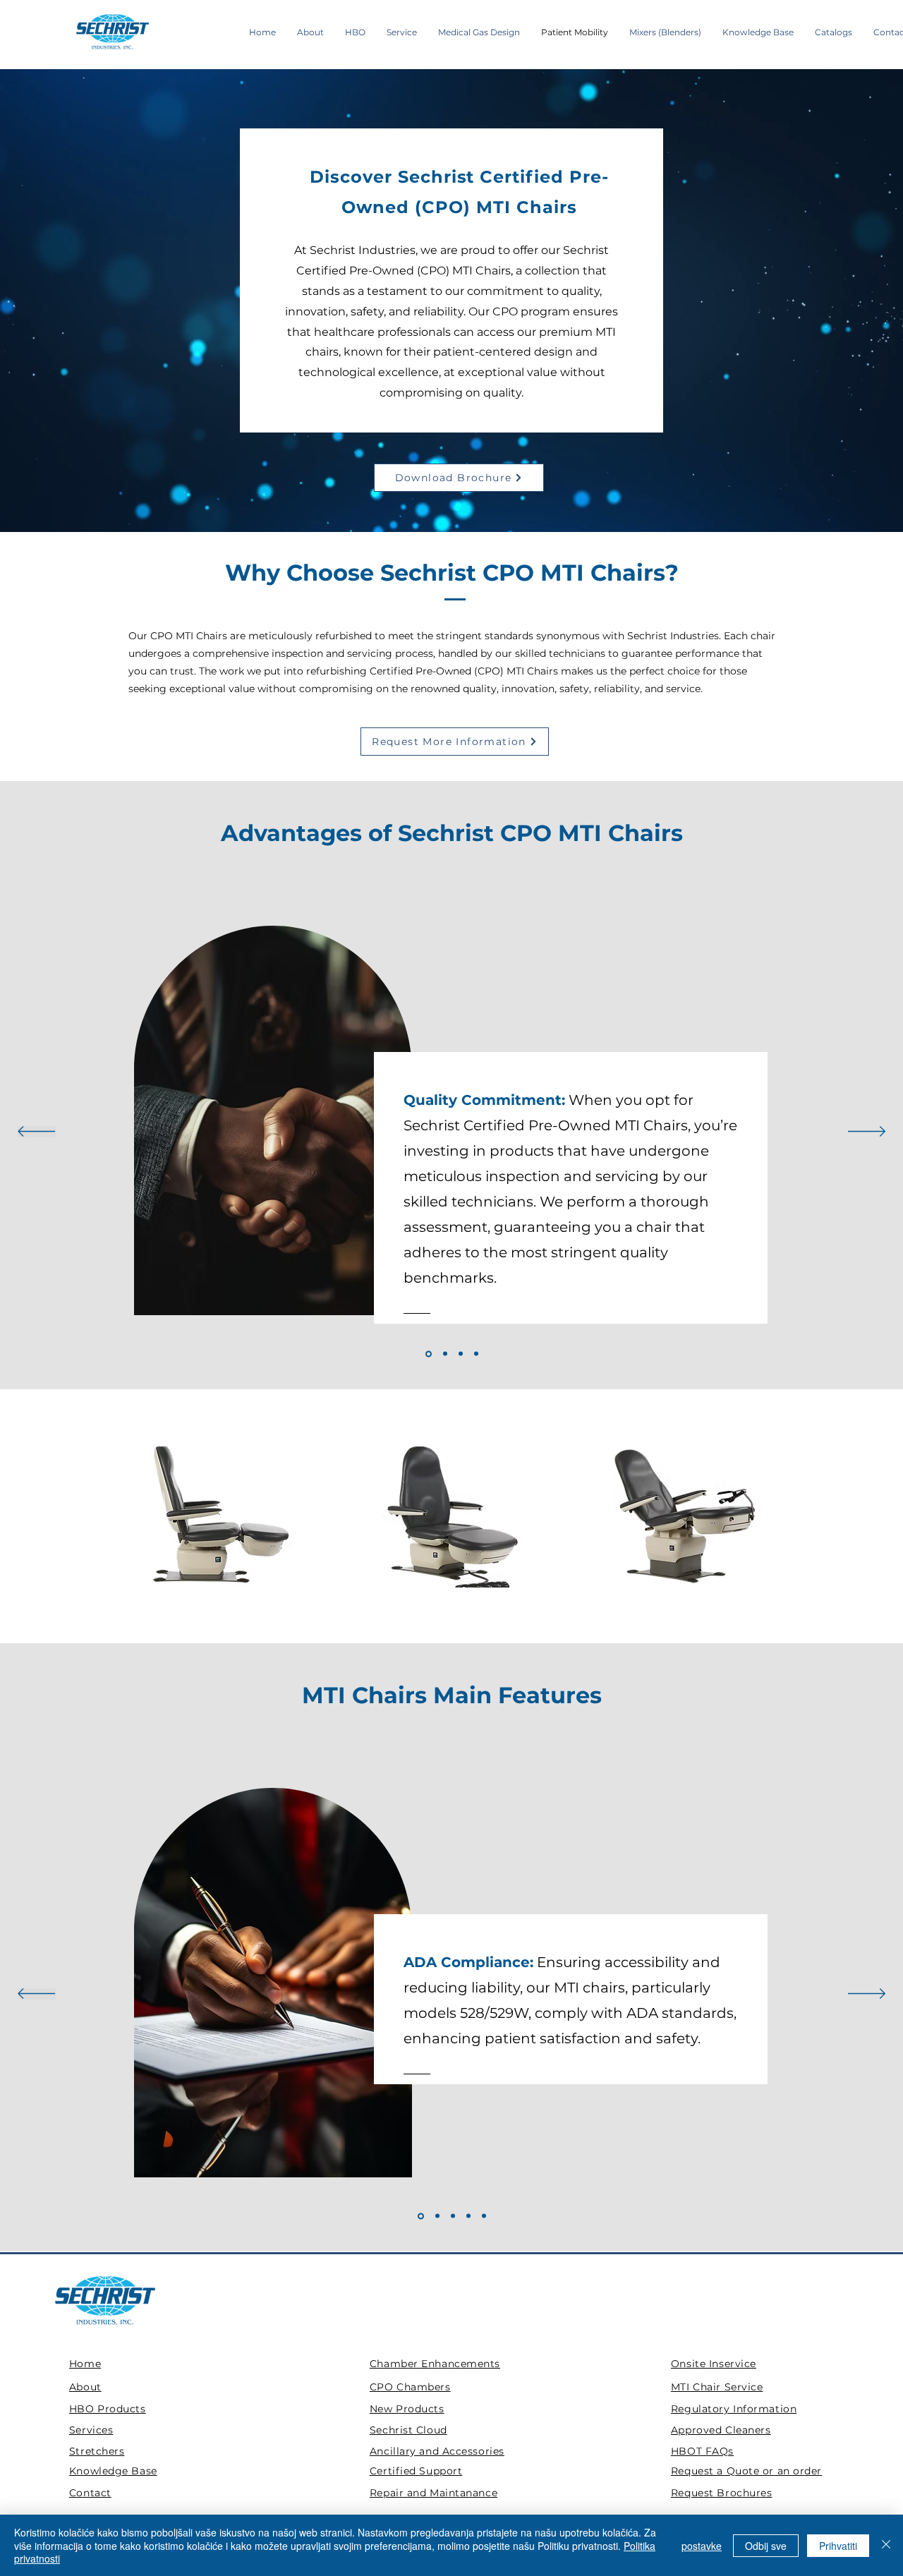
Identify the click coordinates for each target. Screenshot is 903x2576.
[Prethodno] (36, 1132)
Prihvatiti (838, 2546)
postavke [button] (702, 2546)
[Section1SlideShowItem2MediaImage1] (444, 1354)
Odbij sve (766, 2546)
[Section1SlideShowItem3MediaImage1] (461, 1354)
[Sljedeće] (867, 1132)
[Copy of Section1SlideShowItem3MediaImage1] (484, 2216)
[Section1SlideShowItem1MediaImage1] (428, 1354)
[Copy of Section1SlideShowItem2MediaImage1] (476, 1354)
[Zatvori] (886, 2545)
